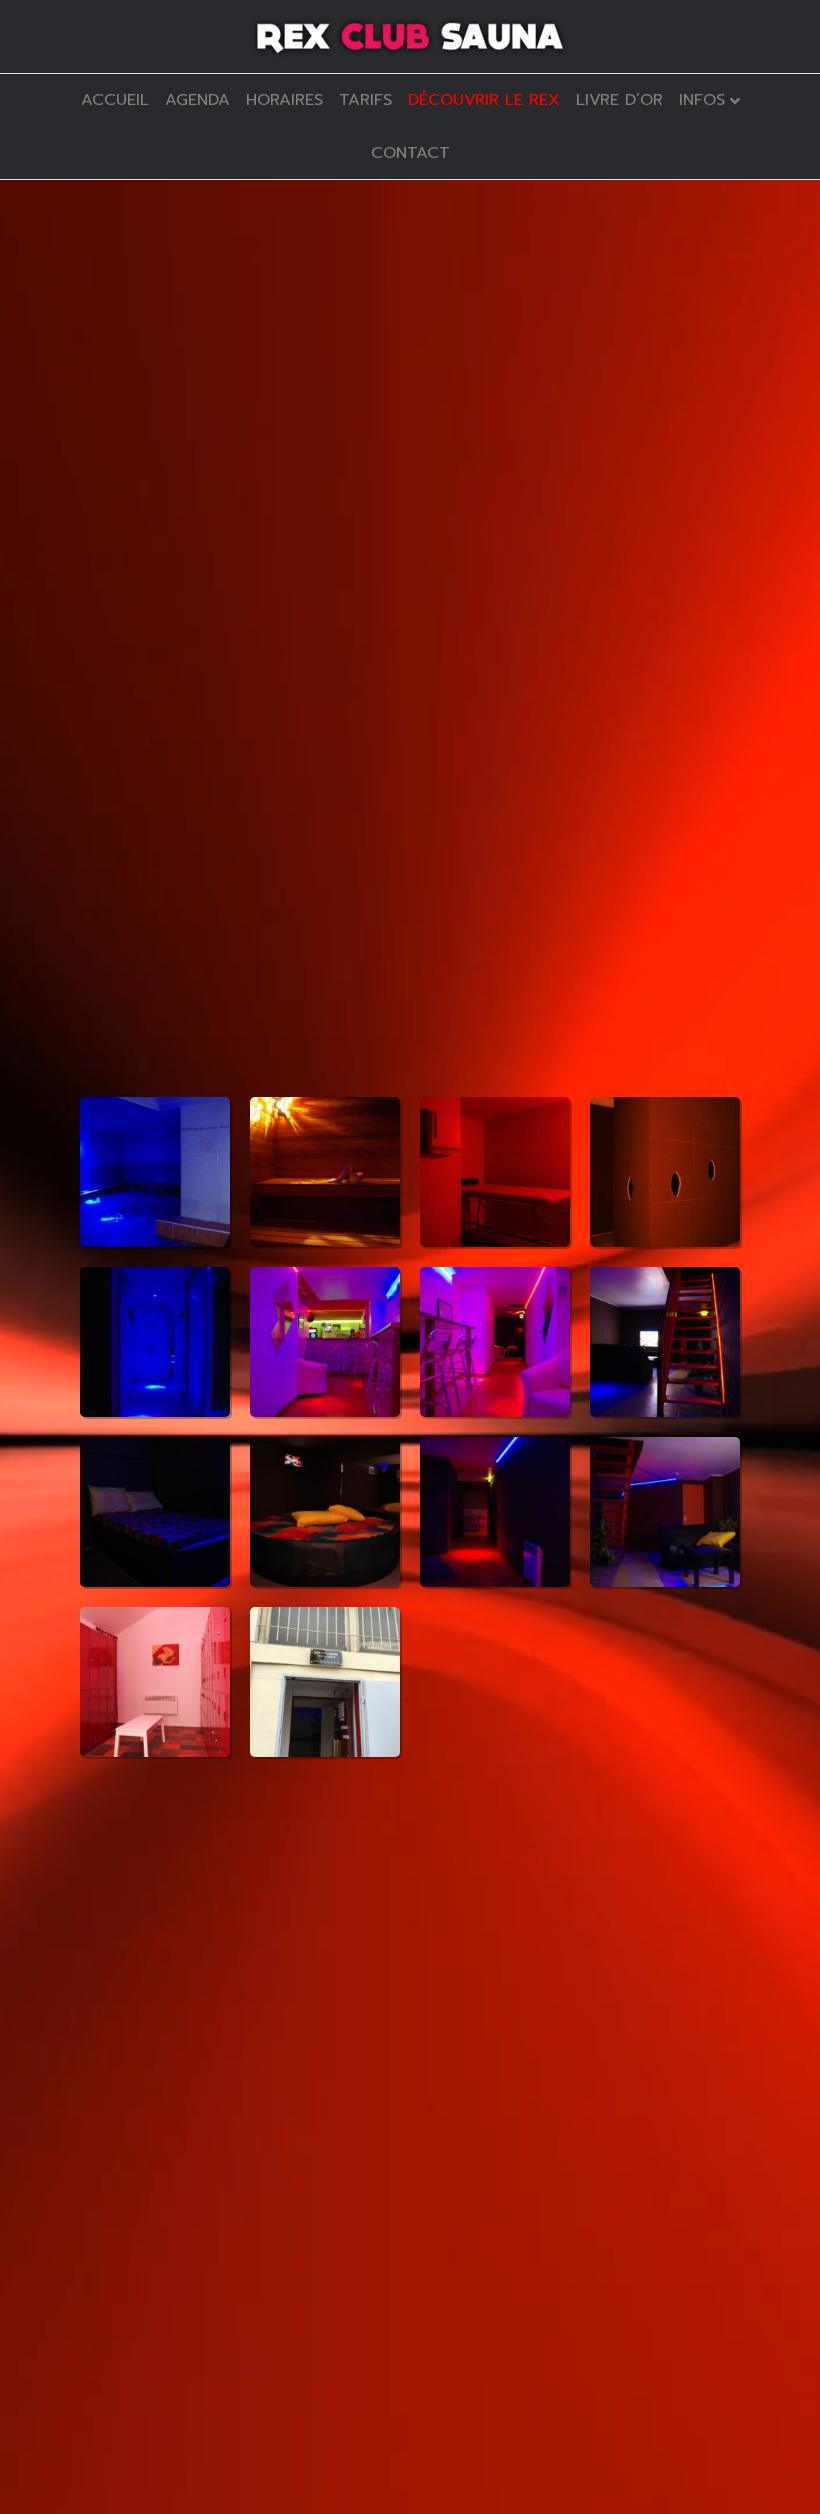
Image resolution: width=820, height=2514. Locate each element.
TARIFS (365, 100)
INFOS (702, 100)
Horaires (284, 100)
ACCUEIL (115, 100)
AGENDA (197, 100)
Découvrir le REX (484, 100)
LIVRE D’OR (619, 100)
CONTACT (410, 153)
